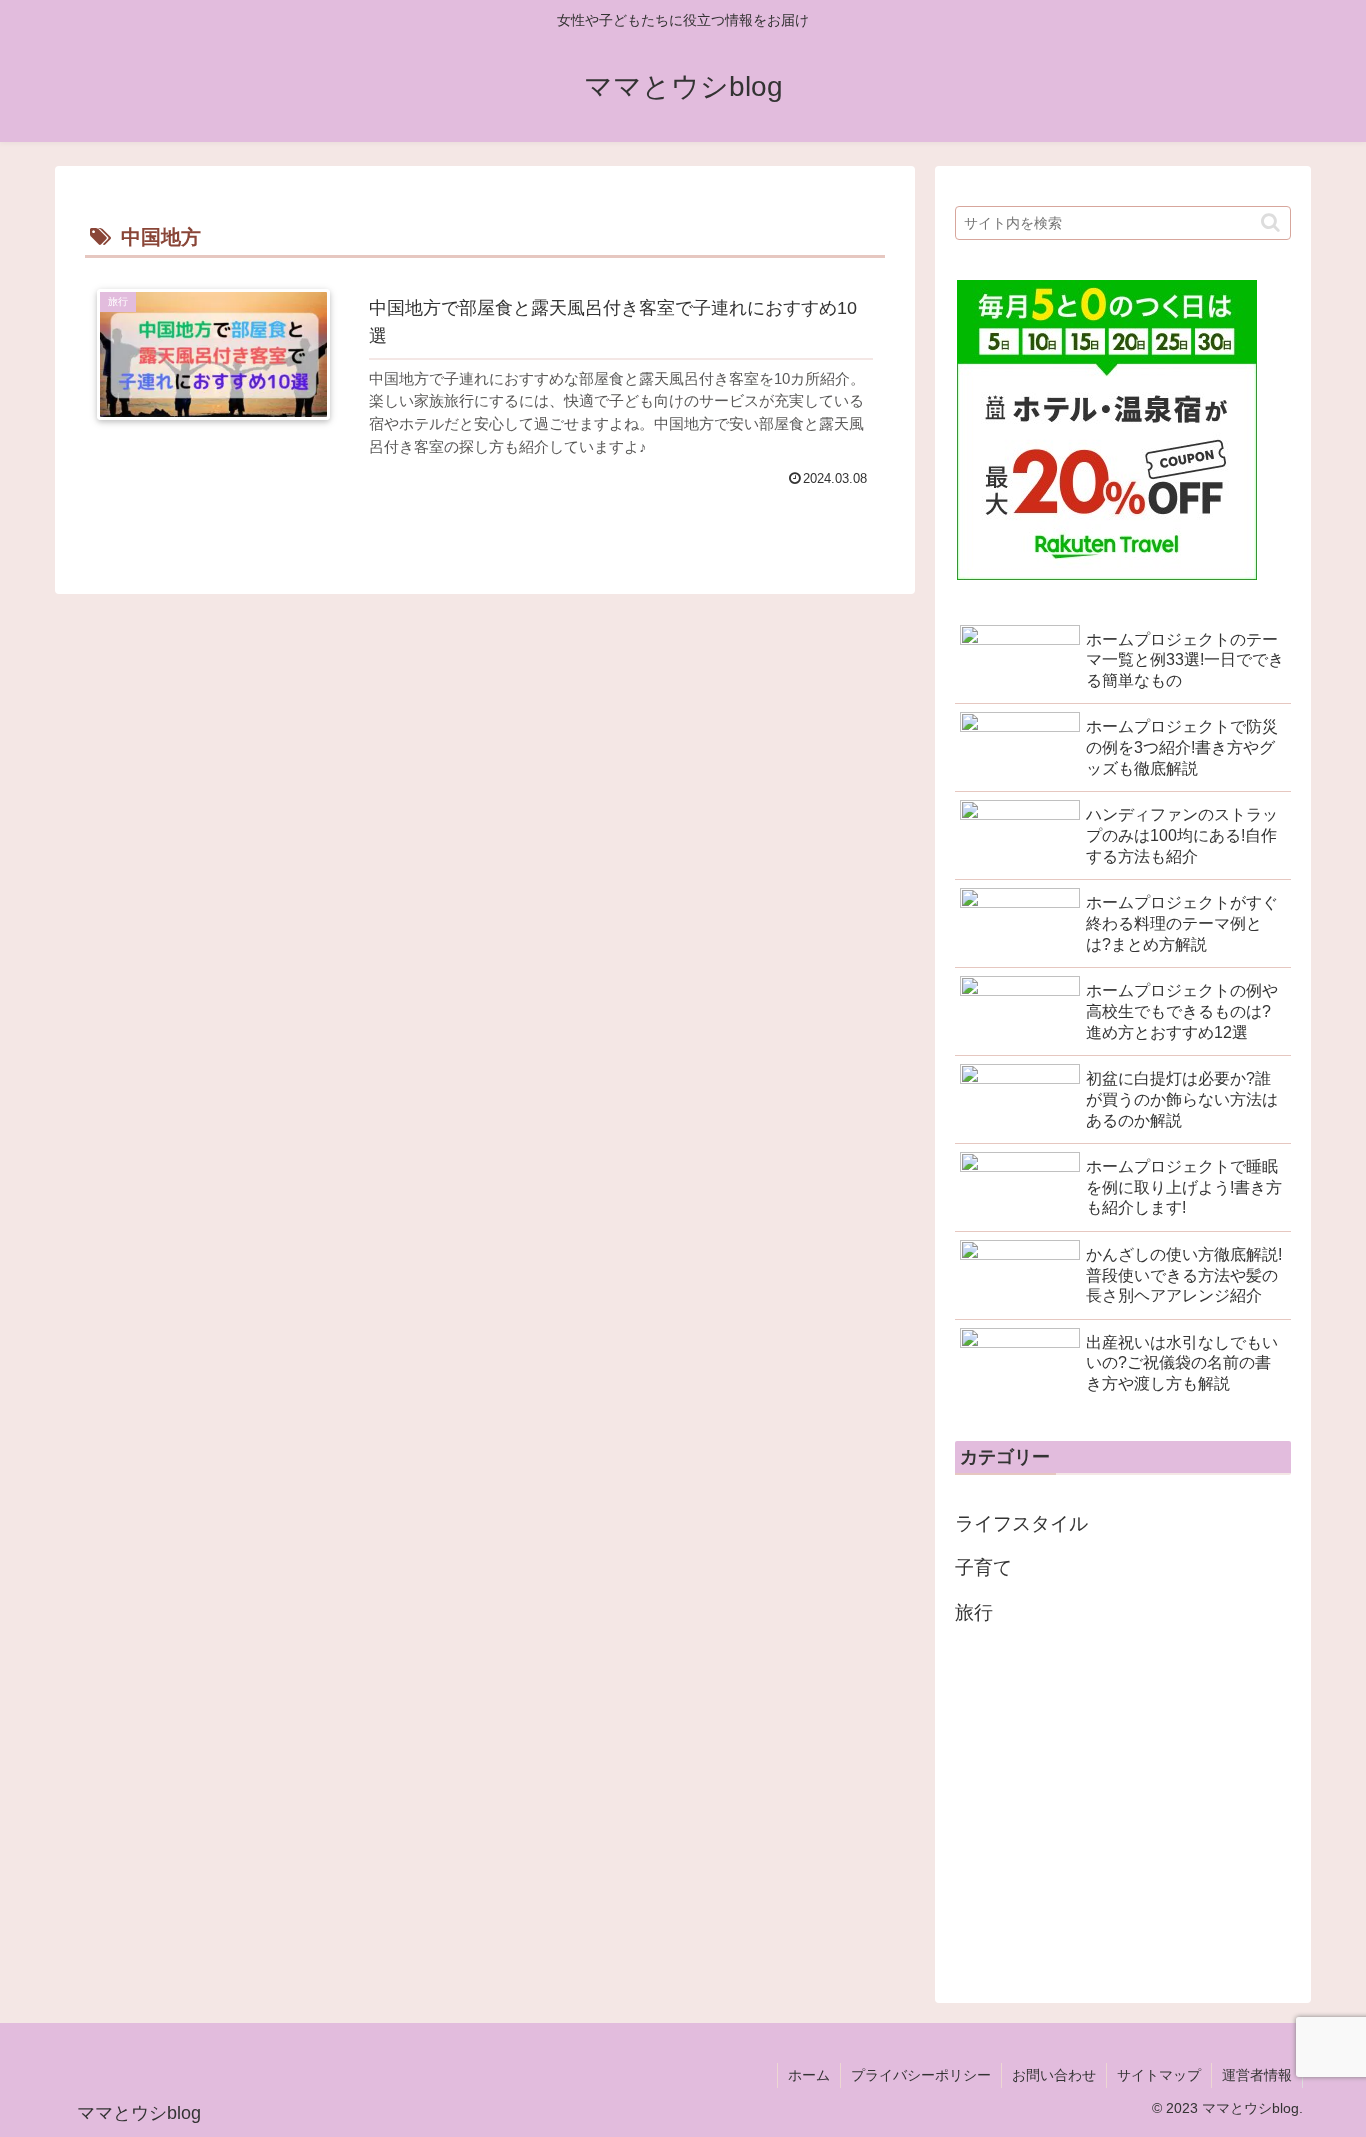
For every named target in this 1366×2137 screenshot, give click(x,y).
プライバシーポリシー (921, 2075)
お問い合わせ (1054, 2075)
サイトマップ (1159, 2075)
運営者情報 (1257, 2075)
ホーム (809, 2075)
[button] (1270, 222)
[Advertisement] (1123, 1809)
